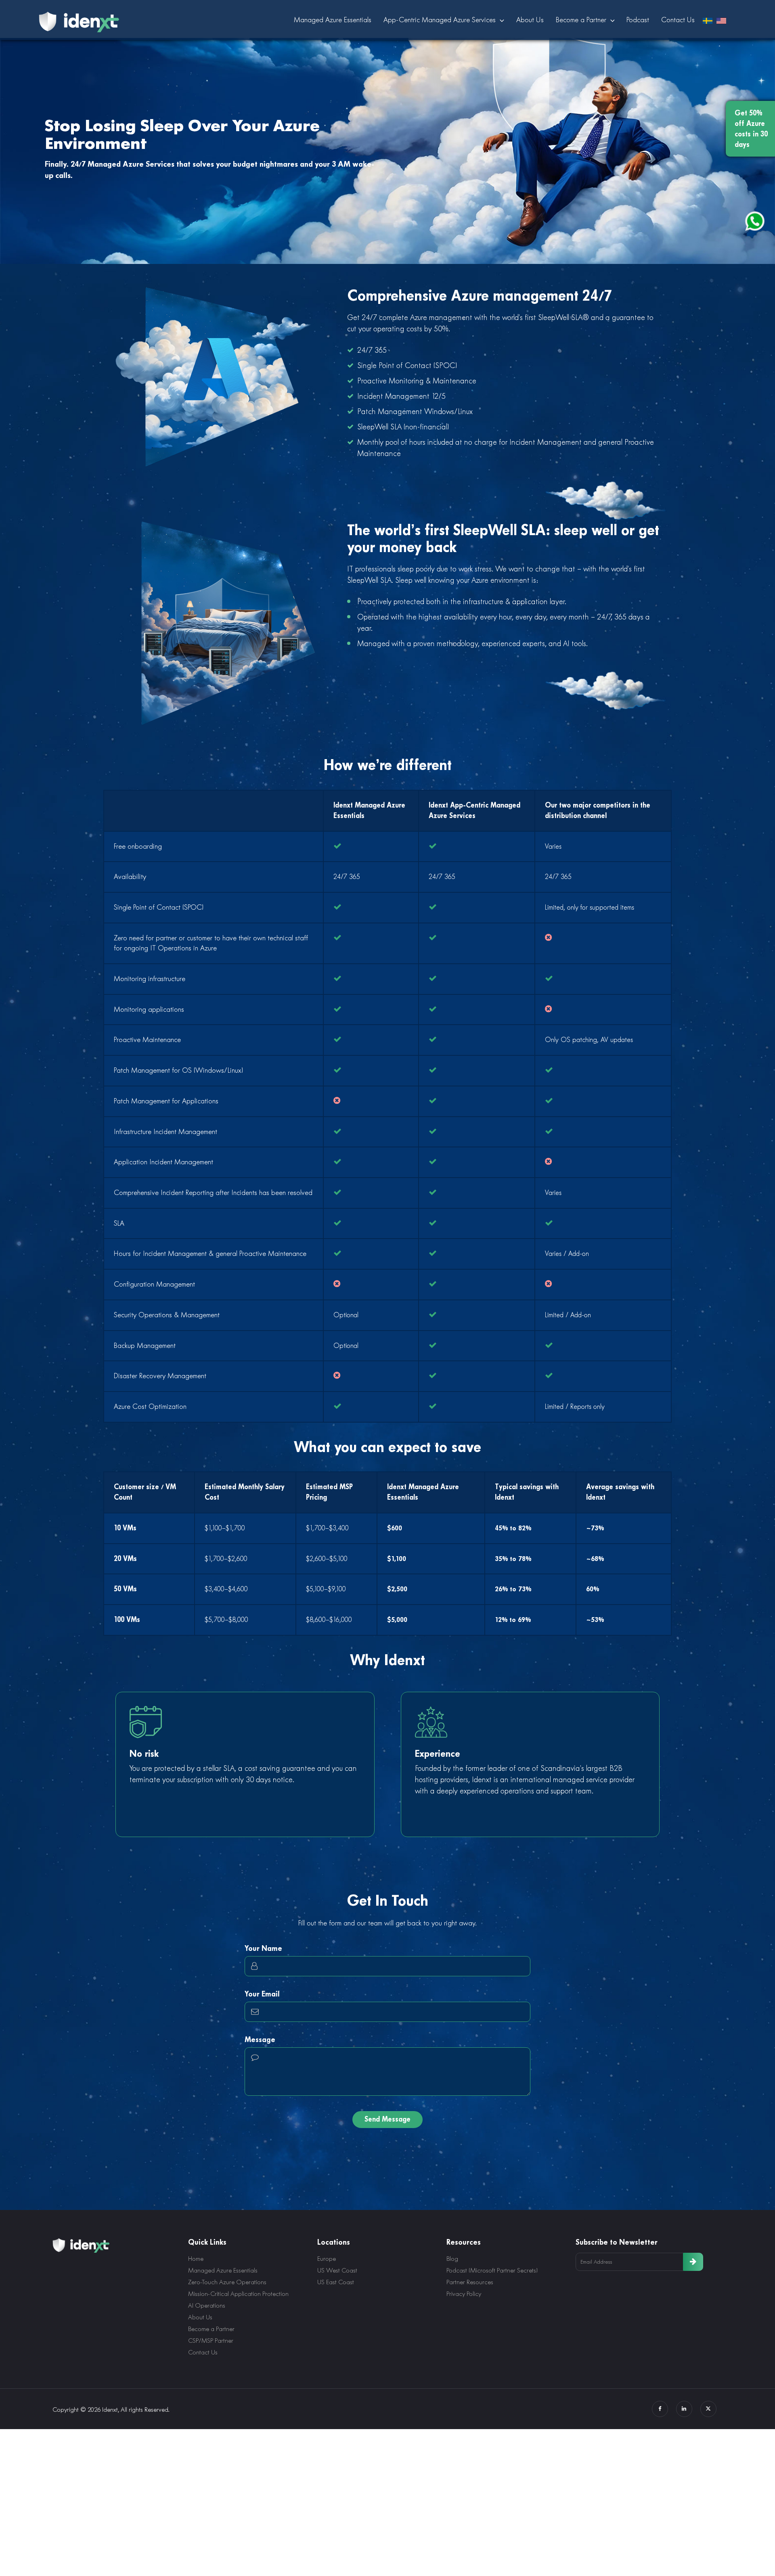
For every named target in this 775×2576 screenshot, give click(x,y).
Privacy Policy (464, 2294)
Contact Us (678, 20)
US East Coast (336, 2282)
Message (260, 2039)
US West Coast (337, 2270)
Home (196, 2259)
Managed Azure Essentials (333, 20)
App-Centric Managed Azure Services (440, 20)
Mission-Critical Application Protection (238, 2294)
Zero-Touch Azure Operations (227, 2282)
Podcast (638, 20)
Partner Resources (470, 2282)
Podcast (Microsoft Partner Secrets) (492, 2270)
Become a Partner (581, 20)
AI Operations (207, 2305)
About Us (530, 20)
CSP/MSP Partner (211, 2341)
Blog (452, 2259)
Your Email (262, 1994)
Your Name (263, 1948)
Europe (327, 2259)
